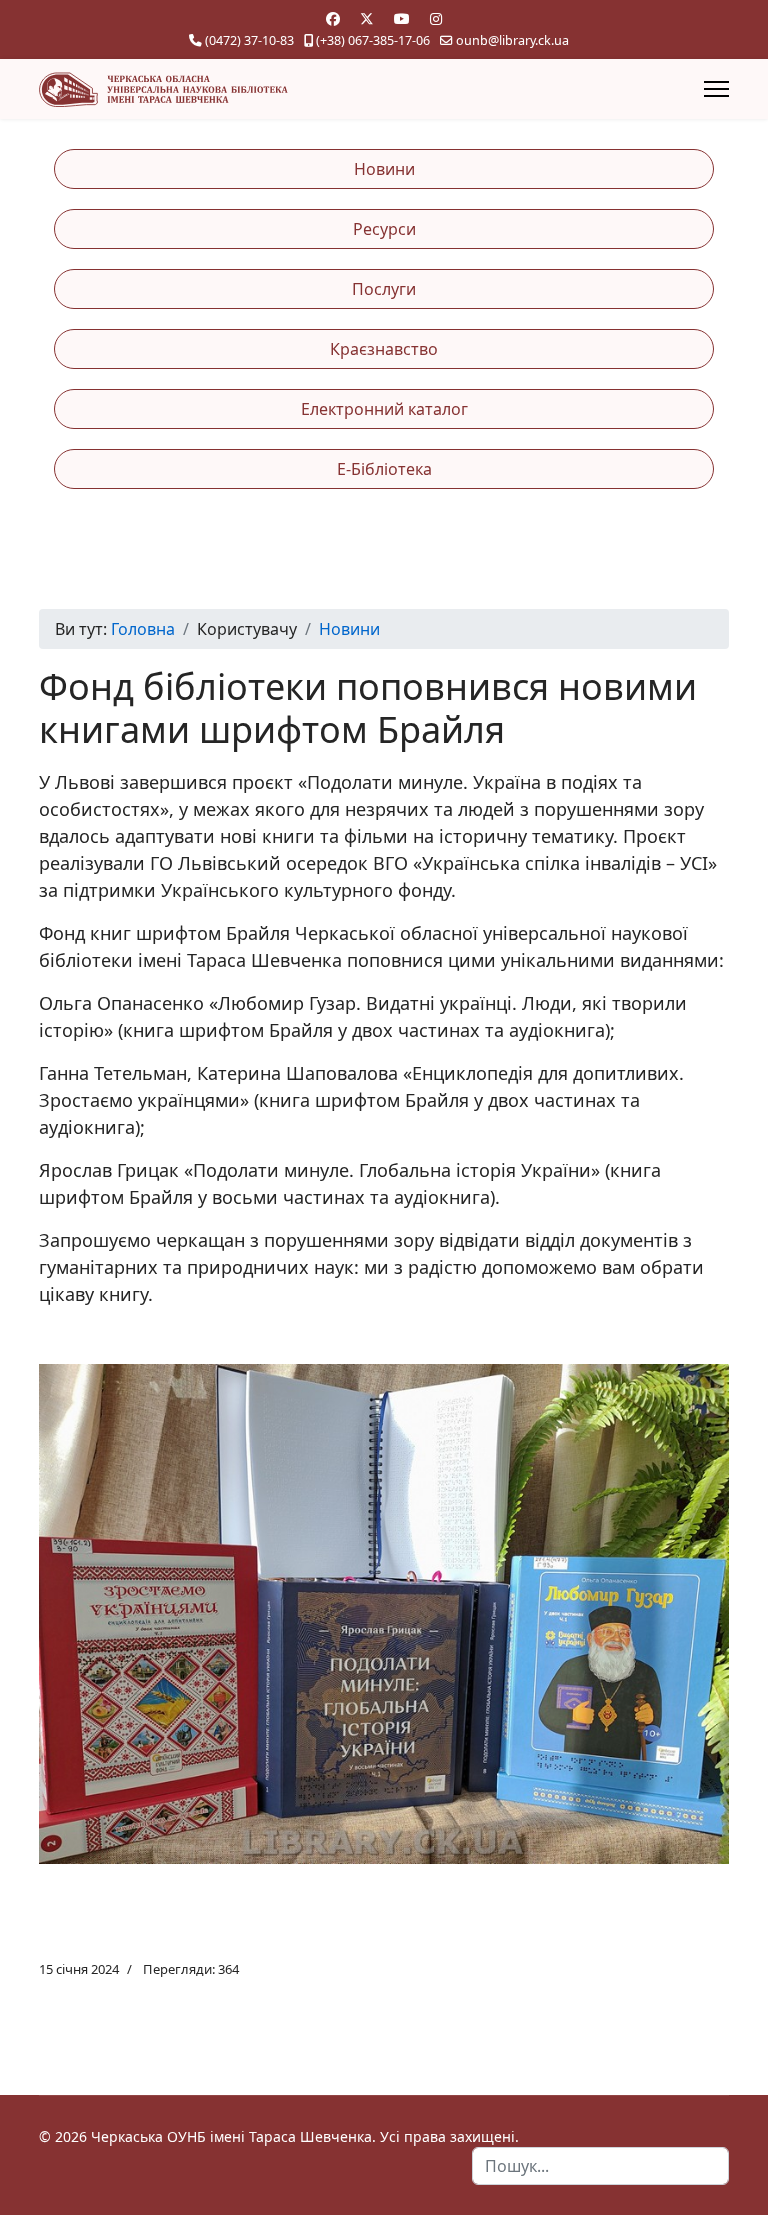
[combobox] (600, 2166)
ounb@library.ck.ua (512, 40)
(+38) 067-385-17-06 (373, 40)
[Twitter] (367, 18)
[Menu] (716, 89)
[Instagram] (436, 18)
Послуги (384, 289)
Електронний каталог (384, 409)
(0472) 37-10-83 (249, 40)
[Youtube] (402, 18)
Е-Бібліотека (384, 469)
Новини (384, 169)
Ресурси (384, 229)
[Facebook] (333, 18)
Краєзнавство (384, 349)
